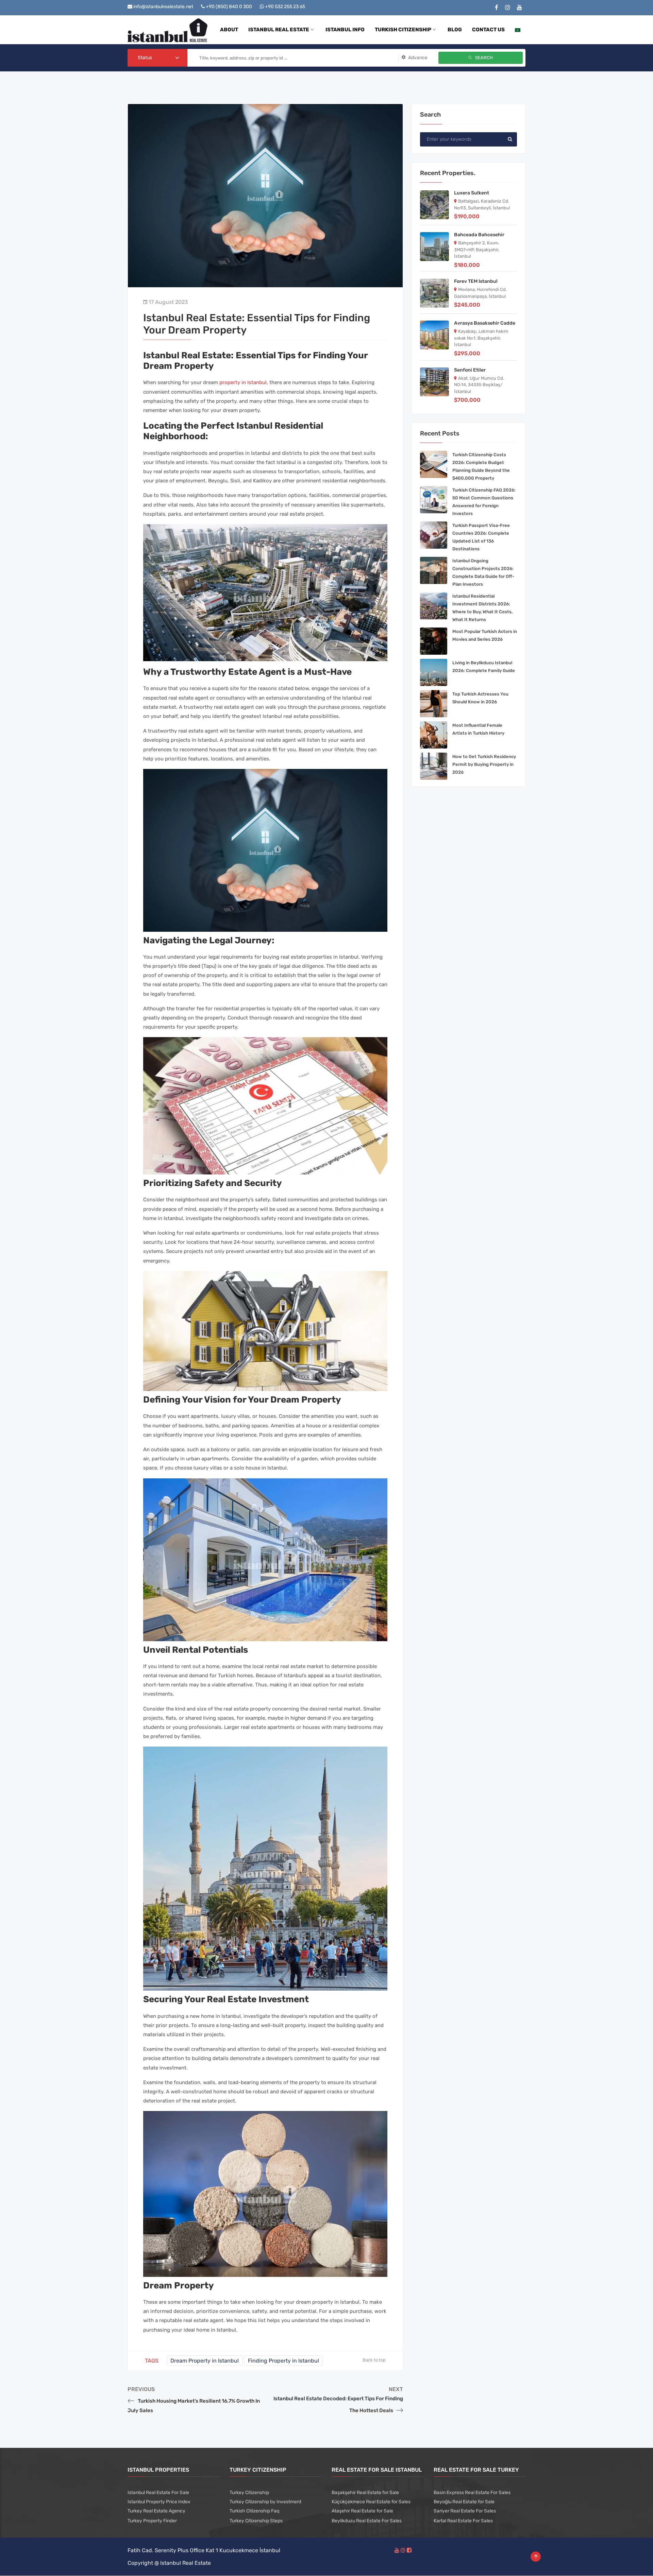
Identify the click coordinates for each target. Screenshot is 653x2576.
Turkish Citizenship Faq (254, 2511)
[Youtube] (520, 8)
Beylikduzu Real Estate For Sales (367, 2521)
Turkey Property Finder (152, 2521)
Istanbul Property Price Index (159, 2502)
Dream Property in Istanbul (205, 2361)
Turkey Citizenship (249, 2493)
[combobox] (157, 58)
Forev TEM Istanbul (476, 281)
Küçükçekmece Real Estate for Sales (371, 2502)
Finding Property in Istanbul (283, 2361)
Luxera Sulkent (472, 193)
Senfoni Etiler (470, 370)
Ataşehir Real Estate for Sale (362, 2511)
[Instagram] (508, 8)
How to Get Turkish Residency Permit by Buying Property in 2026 (484, 764)
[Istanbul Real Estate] (168, 30)
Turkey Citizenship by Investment (265, 2502)
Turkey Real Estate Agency (156, 2511)
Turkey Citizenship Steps (256, 2521)
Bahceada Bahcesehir (479, 235)
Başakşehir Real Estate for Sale (365, 2493)
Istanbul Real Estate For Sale (158, 2493)
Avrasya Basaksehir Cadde (485, 323)
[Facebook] (497, 8)
